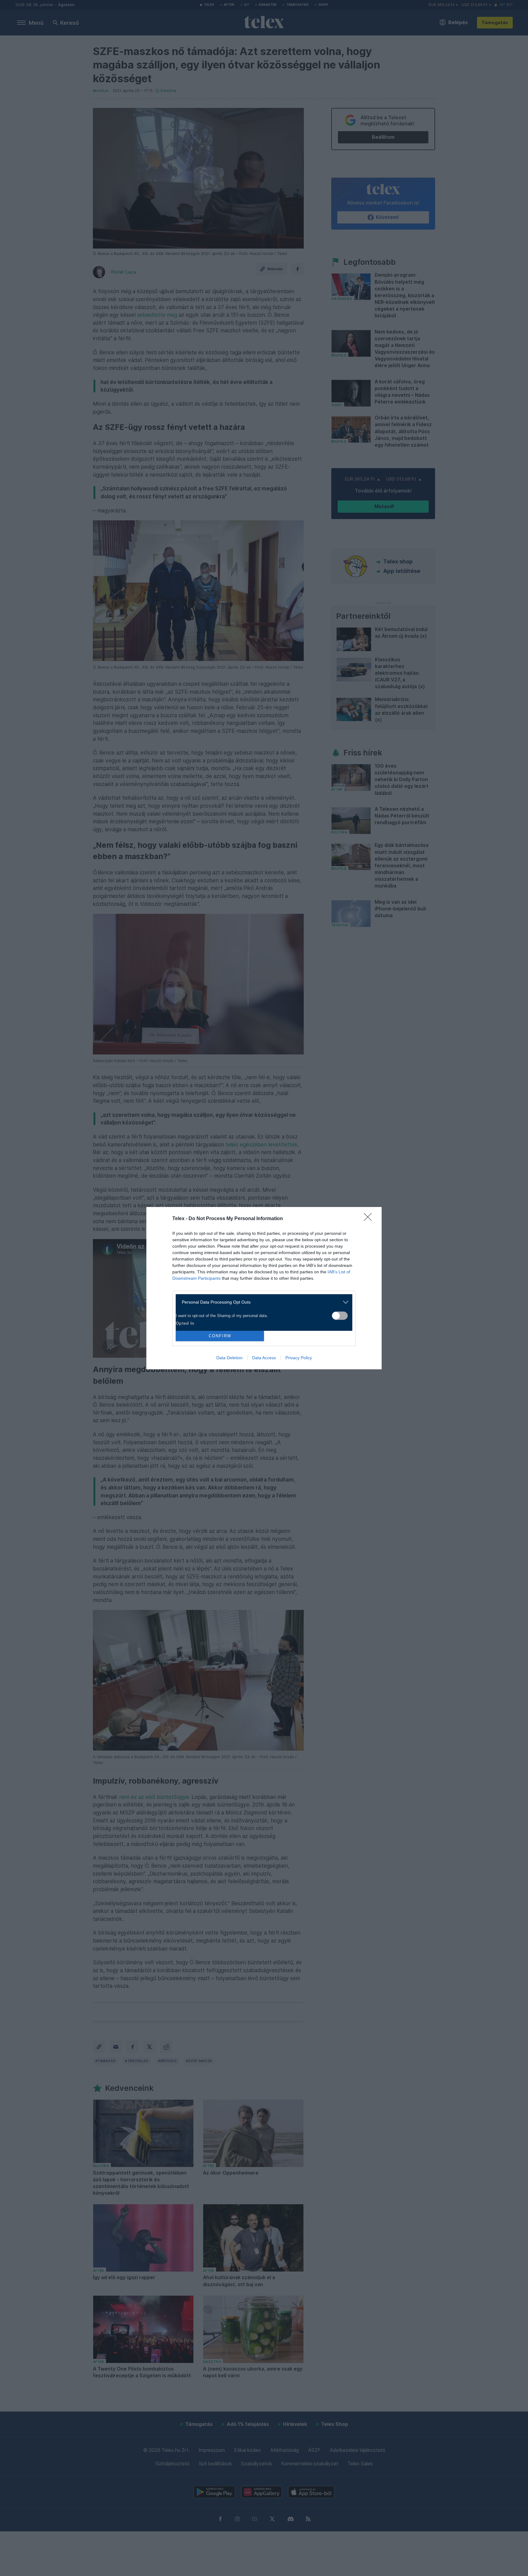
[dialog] (264, 1288)
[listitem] (262, 1302)
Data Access (264, 1358)
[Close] (370, 1219)
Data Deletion (229, 1358)
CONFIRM (220, 1336)
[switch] (340, 1316)
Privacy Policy (299, 1358)
